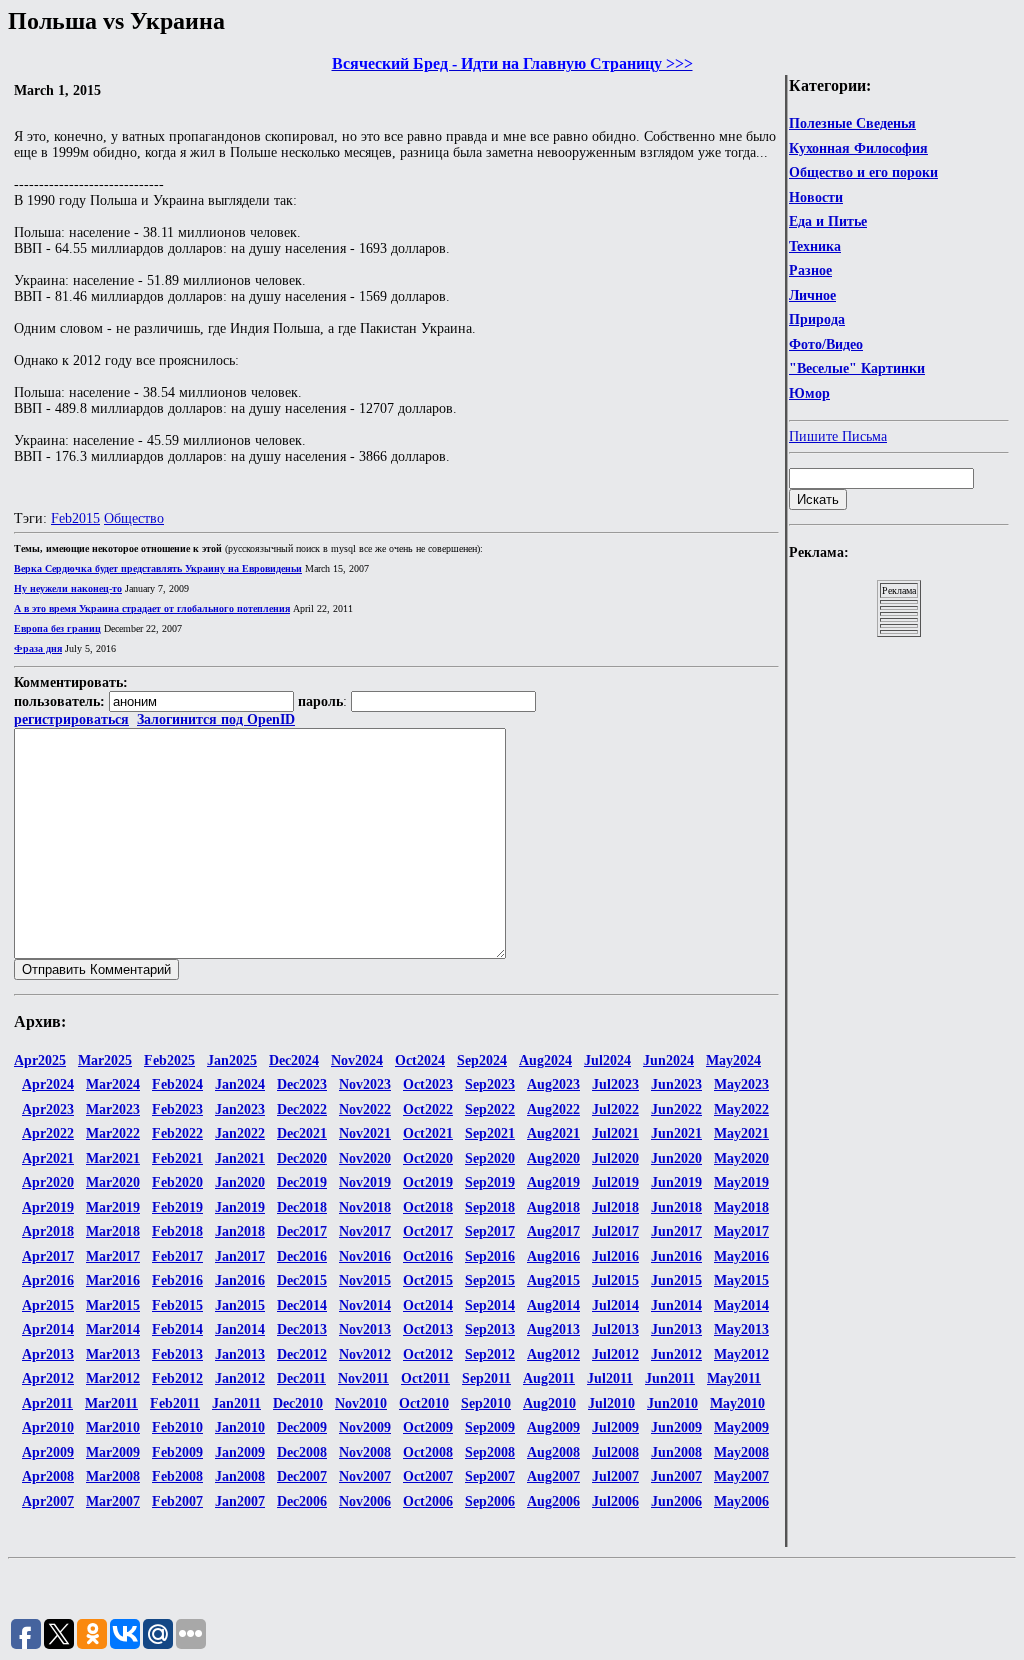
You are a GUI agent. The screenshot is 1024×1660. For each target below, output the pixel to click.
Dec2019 (302, 1182)
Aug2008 (553, 1452)
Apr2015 (48, 1305)
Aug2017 (553, 1231)
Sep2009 (490, 1427)
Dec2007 (302, 1476)
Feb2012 (177, 1378)
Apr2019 (48, 1207)
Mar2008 (113, 1476)
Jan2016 (240, 1280)
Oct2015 (428, 1280)
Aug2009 (553, 1427)
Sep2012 (490, 1354)
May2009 (741, 1427)
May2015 (741, 1280)
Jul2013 (615, 1329)
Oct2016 (428, 1256)
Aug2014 (553, 1305)
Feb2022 (177, 1133)
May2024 (733, 1060)
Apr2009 (48, 1452)
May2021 (741, 1133)
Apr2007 (48, 1501)
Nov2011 (363, 1378)
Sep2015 (490, 1280)
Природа (817, 319)
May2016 (741, 1256)
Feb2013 (177, 1354)
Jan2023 (240, 1109)
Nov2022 (365, 1109)
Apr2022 (48, 1133)
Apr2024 (48, 1084)
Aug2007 (553, 1476)
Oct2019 (428, 1182)
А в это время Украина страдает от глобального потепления (152, 608)
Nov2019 (365, 1182)
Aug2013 (553, 1329)
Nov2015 (365, 1280)
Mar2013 (113, 1354)
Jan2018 (240, 1231)
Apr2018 (48, 1231)
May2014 (741, 1305)
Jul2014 (615, 1305)
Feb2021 (177, 1158)
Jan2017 (240, 1256)
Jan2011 (236, 1403)
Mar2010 (113, 1427)
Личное (812, 295)
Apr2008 (48, 1476)
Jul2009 (615, 1427)
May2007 (741, 1476)
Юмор (809, 393)
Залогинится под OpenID (216, 719)
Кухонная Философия (858, 148)
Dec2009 (302, 1427)
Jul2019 (615, 1182)
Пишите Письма (838, 436)
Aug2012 (553, 1354)
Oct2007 (428, 1476)
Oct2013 (428, 1329)
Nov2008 (365, 1452)
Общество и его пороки (863, 172)
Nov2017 (365, 1231)
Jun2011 (670, 1378)
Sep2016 (490, 1256)
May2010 (737, 1403)
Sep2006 (490, 1501)
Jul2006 (615, 1501)
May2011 (734, 1378)
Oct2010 (424, 1403)
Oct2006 (428, 1501)
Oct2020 (428, 1158)
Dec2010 (298, 1403)
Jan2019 (240, 1207)
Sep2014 (490, 1305)
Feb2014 (177, 1329)
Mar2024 (113, 1084)
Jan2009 (240, 1452)
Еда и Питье (828, 221)
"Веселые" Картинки (857, 368)
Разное (810, 270)
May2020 (741, 1158)
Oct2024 (420, 1060)
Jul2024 (607, 1060)
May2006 (741, 1501)
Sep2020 (490, 1158)
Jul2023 (615, 1084)
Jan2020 (240, 1182)
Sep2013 (490, 1329)
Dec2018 (302, 1207)
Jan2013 (240, 1354)
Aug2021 (553, 1133)
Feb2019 (177, 1207)
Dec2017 (302, 1231)
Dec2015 (302, 1280)
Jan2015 (240, 1305)
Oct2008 (428, 1452)
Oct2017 (428, 1231)
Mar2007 (113, 1501)
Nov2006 (365, 1501)
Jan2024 (240, 1084)
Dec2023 (302, 1084)
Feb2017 (177, 1256)
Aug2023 (553, 1084)
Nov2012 (365, 1354)
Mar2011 (111, 1403)
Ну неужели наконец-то (68, 588)
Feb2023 (177, 1109)
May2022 (741, 1109)
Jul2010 (611, 1403)
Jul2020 (615, 1158)
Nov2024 (357, 1060)
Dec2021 (302, 1133)
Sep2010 (486, 1403)
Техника (815, 246)
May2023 (741, 1084)
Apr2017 (48, 1256)
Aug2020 (553, 1158)
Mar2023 (113, 1109)
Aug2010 (549, 1403)
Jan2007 (240, 1501)
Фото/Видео (826, 344)
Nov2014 (365, 1305)
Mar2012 (113, 1378)
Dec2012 (302, 1354)
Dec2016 (302, 1256)
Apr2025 (40, 1060)
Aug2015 (553, 1280)
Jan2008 (240, 1476)
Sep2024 (482, 1060)
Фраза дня (38, 648)
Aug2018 (553, 1207)
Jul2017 (615, 1231)
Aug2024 (545, 1060)
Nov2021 (365, 1133)
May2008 (741, 1452)
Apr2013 (48, 1354)
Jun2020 (676, 1158)
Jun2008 (676, 1452)
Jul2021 (615, 1133)
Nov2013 (365, 1329)
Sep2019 (490, 1182)
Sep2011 (486, 1378)
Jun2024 (668, 1060)
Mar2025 (105, 1060)
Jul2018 (615, 1207)
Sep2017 (490, 1231)
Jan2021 (240, 1158)
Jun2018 (676, 1207)
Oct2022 (428, 1109)
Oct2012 (428, 1354)
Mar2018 (113, 1231)
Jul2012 (615, 1354)
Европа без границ (57, 628)
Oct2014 (428, 1305)
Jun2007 (676, 1476)
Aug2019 (553, 1182)
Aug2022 (553, 1109)
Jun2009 (676, 1427)
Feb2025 (169, 1060)
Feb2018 (177, 1231)
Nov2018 (365, 1207)
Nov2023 (365, 1084)
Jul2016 (615, 1256)
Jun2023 (676, 1084)
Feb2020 (177, 1182)
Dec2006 (302, 1501)
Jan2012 (240, 1378)
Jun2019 (676, 1182)
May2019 (741, 1182)
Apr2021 (48, 1158)
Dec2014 (302, 1305)
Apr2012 (48, 1378)
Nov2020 (365, 1158)
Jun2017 (676, 1231)
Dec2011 (301, 1378)
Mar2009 (113, 1452)
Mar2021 (113, 1158)
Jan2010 (240, 1427)
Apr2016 (48, 1280)
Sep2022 (490, 1109)
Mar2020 (113, 1182)
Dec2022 (302, 1109)
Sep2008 (490, 1452)
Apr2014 (48, 1329)
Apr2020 (48, 1182)
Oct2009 (428, 1427)
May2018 (741, 1207)
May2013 (741, 1329)
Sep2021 (490, 1133)
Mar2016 (113, 1280)
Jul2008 (615, 1452)
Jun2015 (676, 1280)
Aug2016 (553, 1256)
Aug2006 (553, 1501)
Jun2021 (676, 1133)
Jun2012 (676, 1354)
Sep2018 (490, 1207)
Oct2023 (428, 1084)
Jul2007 (615, 1476)
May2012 (741, 1354)
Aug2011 (549, 1378)
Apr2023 (48, 1109)
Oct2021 (428, 1133)
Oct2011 (425, 1378)
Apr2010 (48, 1427)
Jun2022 (676, 1109)
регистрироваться (71, 719)
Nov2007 (365, 1476)
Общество (134, 518)
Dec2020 (302, 1158)
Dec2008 (302, 1452)
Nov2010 (361, 1403)
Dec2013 (302, 1329)
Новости (816, 197)
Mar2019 (113, 1207)
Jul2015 (615, 1280)
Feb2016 (177, 1280)
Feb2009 (177, 1452)
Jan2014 (240, 1329)
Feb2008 (177, 1476)
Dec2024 (294, 1060)
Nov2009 (365, 1427)
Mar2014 (113, 1329)
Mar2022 (113, 1133)
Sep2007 (490, 1476)
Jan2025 (232, 1060)
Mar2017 (113, 1256)
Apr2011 (47, 1403)
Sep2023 (490, 1084)
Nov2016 (365, 1256)
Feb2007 (177, 1501)
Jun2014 (676, 1305)
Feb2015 (75, 518)
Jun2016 (676, 1256)
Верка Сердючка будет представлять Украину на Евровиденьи (158, 568)
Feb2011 (175, 1403)
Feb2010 (177, 1427)
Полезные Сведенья (852, 123)
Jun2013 (676, 1329)
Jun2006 (676, 1501)
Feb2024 (177, 1084)
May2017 (741, 1231)
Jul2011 (610, 1378)
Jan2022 (240, 1133)
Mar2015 (113, 1305)
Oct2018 (428, 1207)
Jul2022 (615, 1109)
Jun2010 (672, 1403)
